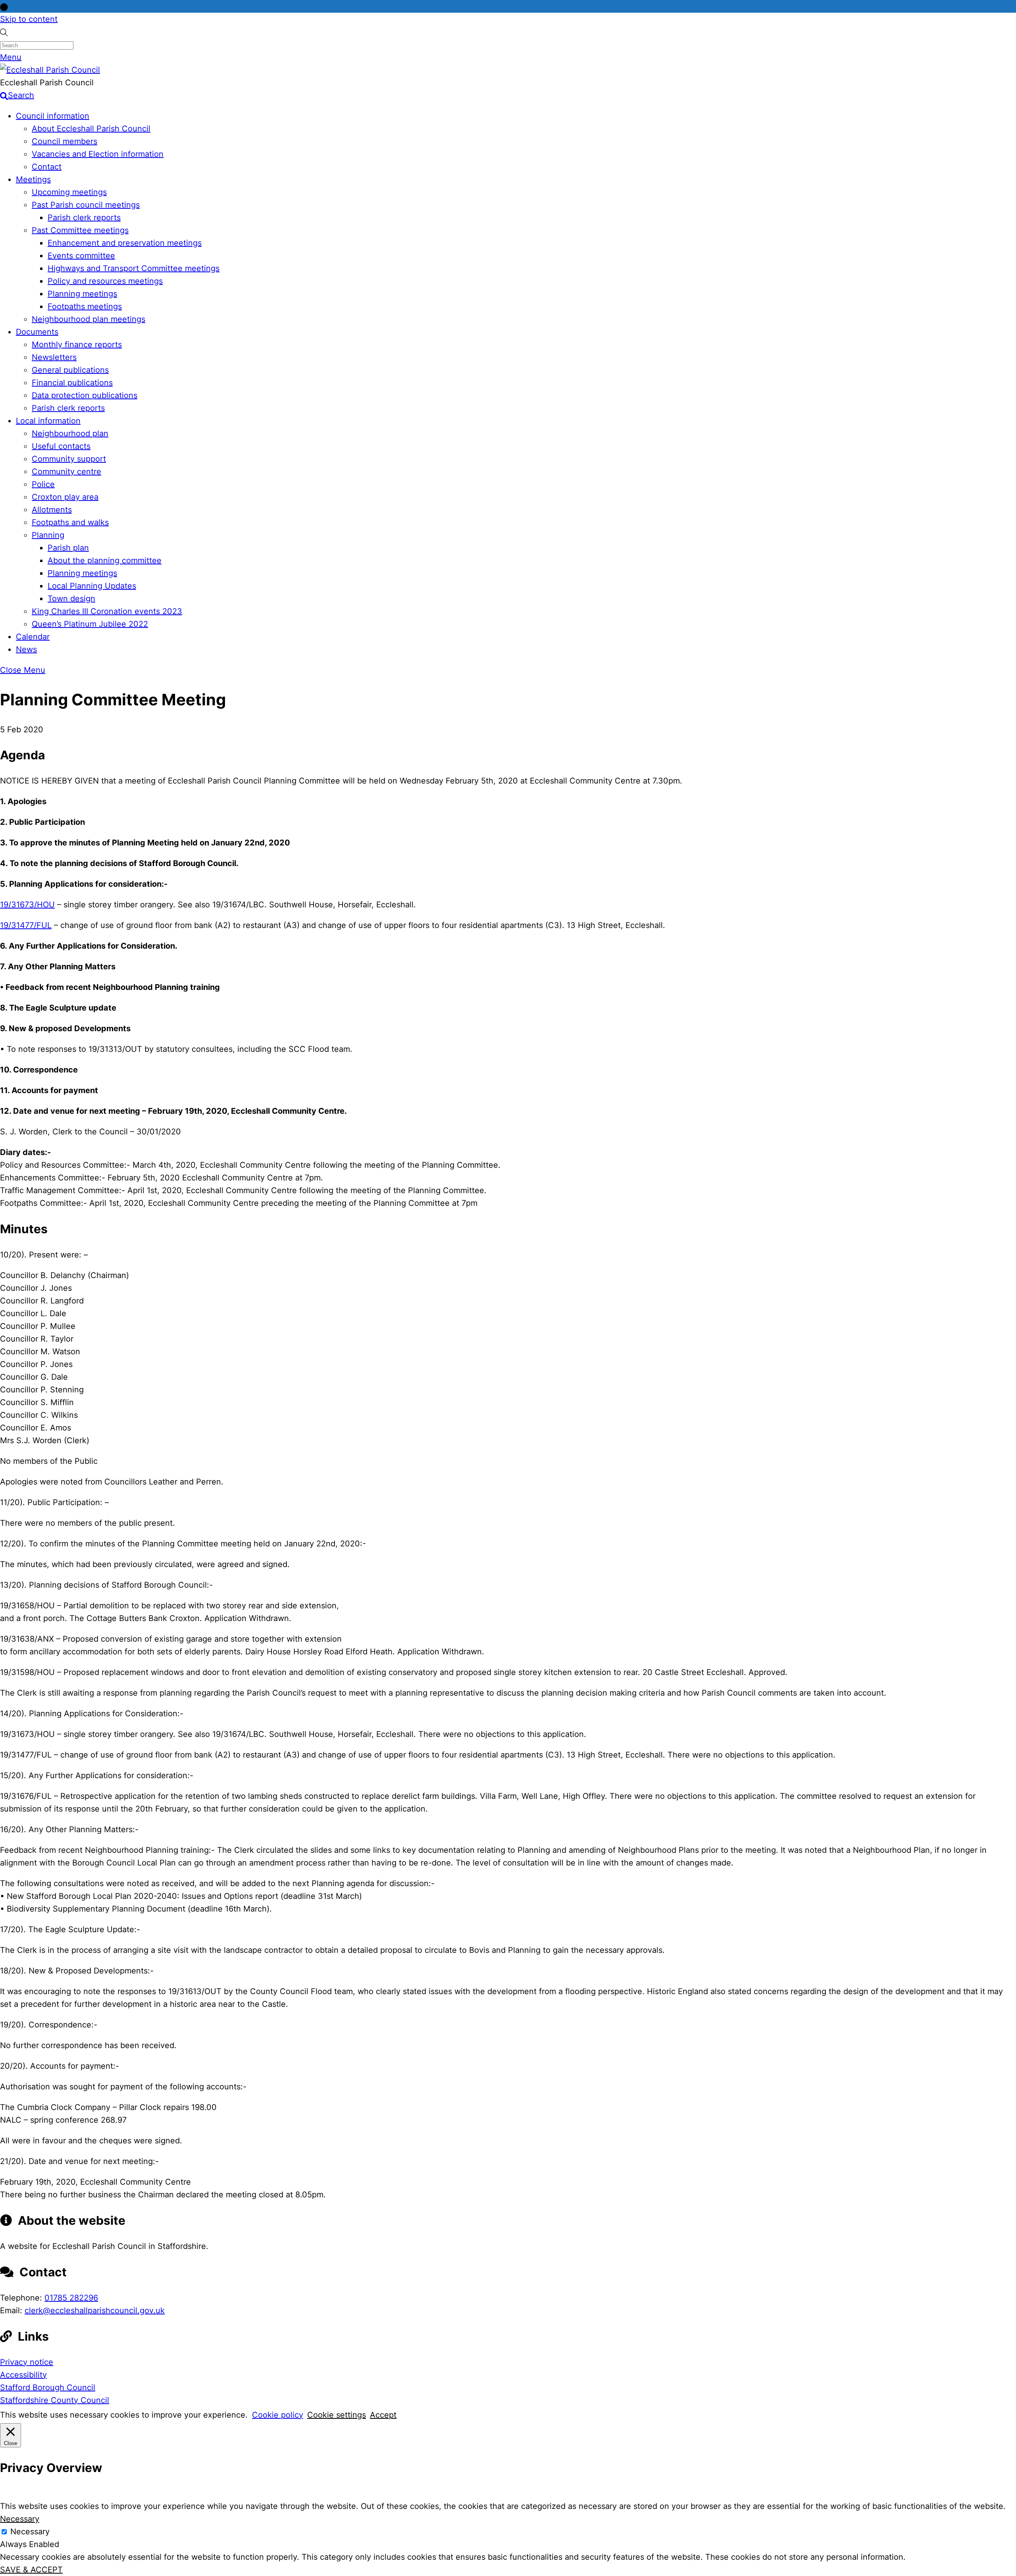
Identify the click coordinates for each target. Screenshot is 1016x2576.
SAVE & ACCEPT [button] (31, 2570)
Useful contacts (61, 446)
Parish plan (68, 548)
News (26, 649)
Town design (71, 599)
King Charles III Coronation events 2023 (107, 611)
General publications (70, 370)
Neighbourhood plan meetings (89, 319)
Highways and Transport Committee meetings (134, 268)
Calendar (33, 637)
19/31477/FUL (26, 925)
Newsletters (54, 357)
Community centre (66, 472)
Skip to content (29, 19)
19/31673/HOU (27, 905)
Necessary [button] (20, 2519)
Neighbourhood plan (70, 433)
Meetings (33, 179)
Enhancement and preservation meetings (125, 243)
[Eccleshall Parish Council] (50, 70)
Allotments (52, 510)
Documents (37, 332)
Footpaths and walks (70, 522)
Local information (48, 421)
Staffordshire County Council (55, 2400)
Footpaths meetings (85, 306)
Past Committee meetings (80, 230)
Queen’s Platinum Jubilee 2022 (90, 624)
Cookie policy (278, 2415)
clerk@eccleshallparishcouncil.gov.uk (95, 2310)
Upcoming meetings (69, 192)
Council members (64, 141)
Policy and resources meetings (105, 281)
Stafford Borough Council (48, 2387)
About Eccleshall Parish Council (91, 129)
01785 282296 (71, 2298)
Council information (53, 116)
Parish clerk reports (84, 218)
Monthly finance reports (77, 345)
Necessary (30, 2532)
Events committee (81, 256)
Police (43, 484)
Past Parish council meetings (86, 205)
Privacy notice (27, 2362)
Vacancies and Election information (98, 154)
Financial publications (72, 383)
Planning (48, 535)
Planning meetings (82, 294)
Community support (69, 459)
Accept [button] (383, 2415)
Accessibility (23, 2375)
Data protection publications (85, 395)
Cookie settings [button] (337, 2415)
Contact (47, 167)
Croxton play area (65, 497)
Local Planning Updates (92, 586)
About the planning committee (105, 560)
